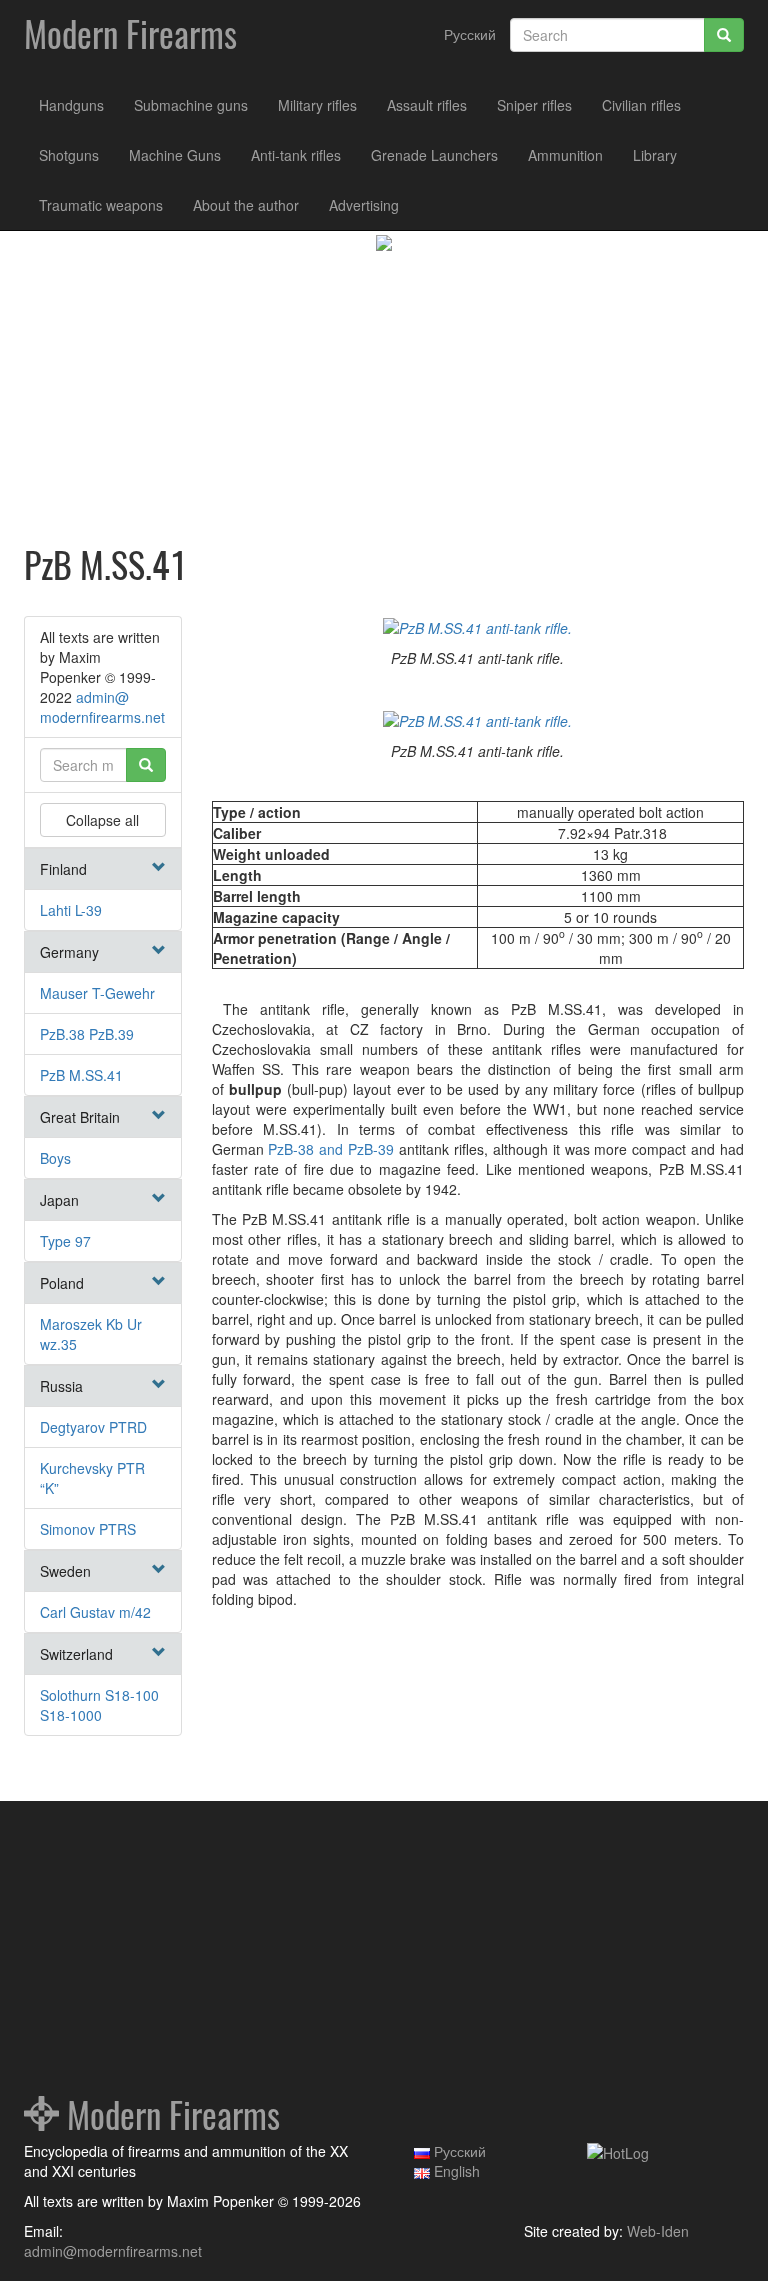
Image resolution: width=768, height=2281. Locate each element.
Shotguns (69, 155)
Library (655, 155)
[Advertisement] (384, 401)
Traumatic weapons (101, 205)
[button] (159, 867)
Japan (59, 1200)
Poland (62, 1283)
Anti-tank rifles (296, 155)
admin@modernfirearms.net (113, 2251)
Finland (63, 869)
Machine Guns (175, 155)
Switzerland (76, 1654)
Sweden (65, 1571)
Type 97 (65, 1241)
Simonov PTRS (88, 1529)
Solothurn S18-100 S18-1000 (99, 1705)
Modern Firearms (130, 34)
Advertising (364, 205)
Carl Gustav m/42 (95, 1612)
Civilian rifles (641, 105)
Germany (69, 952)
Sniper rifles (534, 105)
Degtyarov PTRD (93, 1427)
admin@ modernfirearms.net (102, 707)
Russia (61, 1386)
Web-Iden (658, 2231)
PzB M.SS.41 (81, 1075)
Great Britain (80, 1117)
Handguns (71, 105)
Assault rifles (427, 105)
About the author (246, 205)
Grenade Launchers (434, 155)
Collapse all (102, 820)
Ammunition (565, 155)
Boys (55, 1158)
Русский (470, 34)
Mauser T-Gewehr (97, 993)
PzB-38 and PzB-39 (331, 1149)
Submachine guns (191, 105)
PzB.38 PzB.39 (87, 1034)
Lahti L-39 (71, 910)
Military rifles (317, 105)
